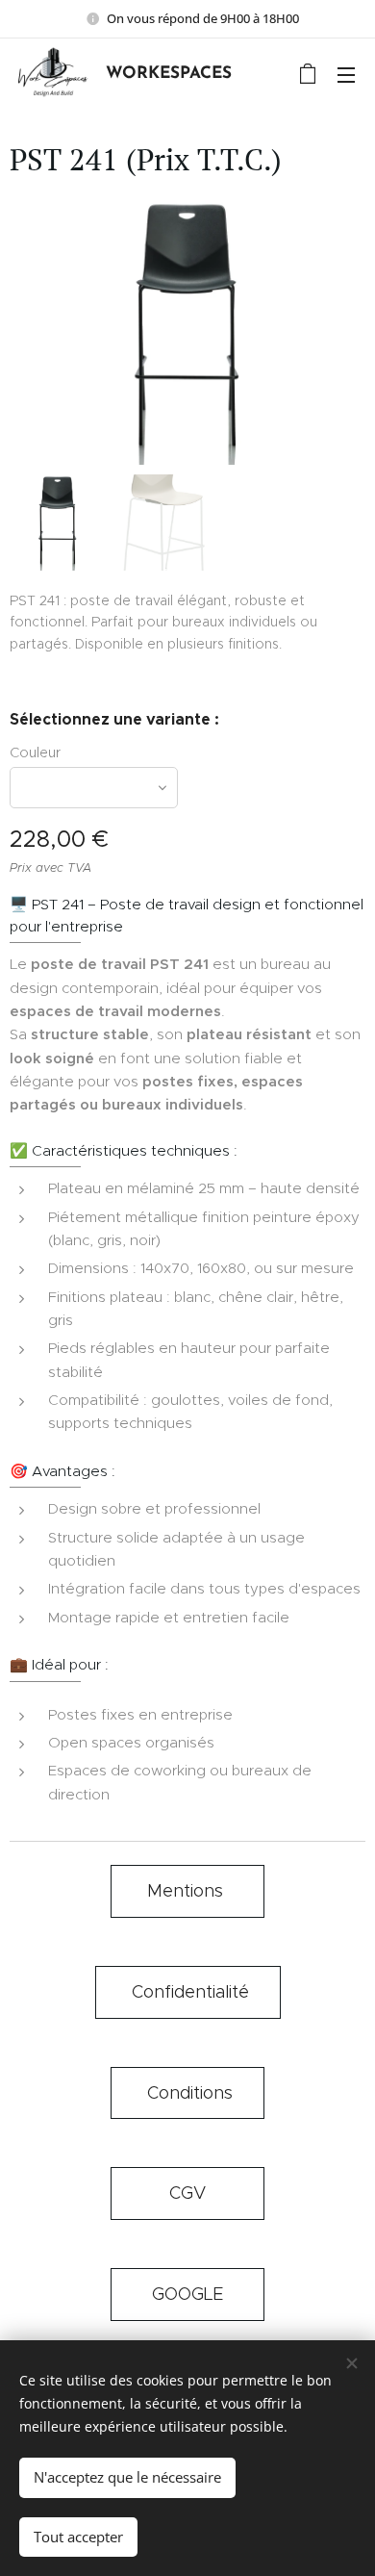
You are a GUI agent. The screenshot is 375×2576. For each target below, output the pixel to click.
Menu (346, 74)
